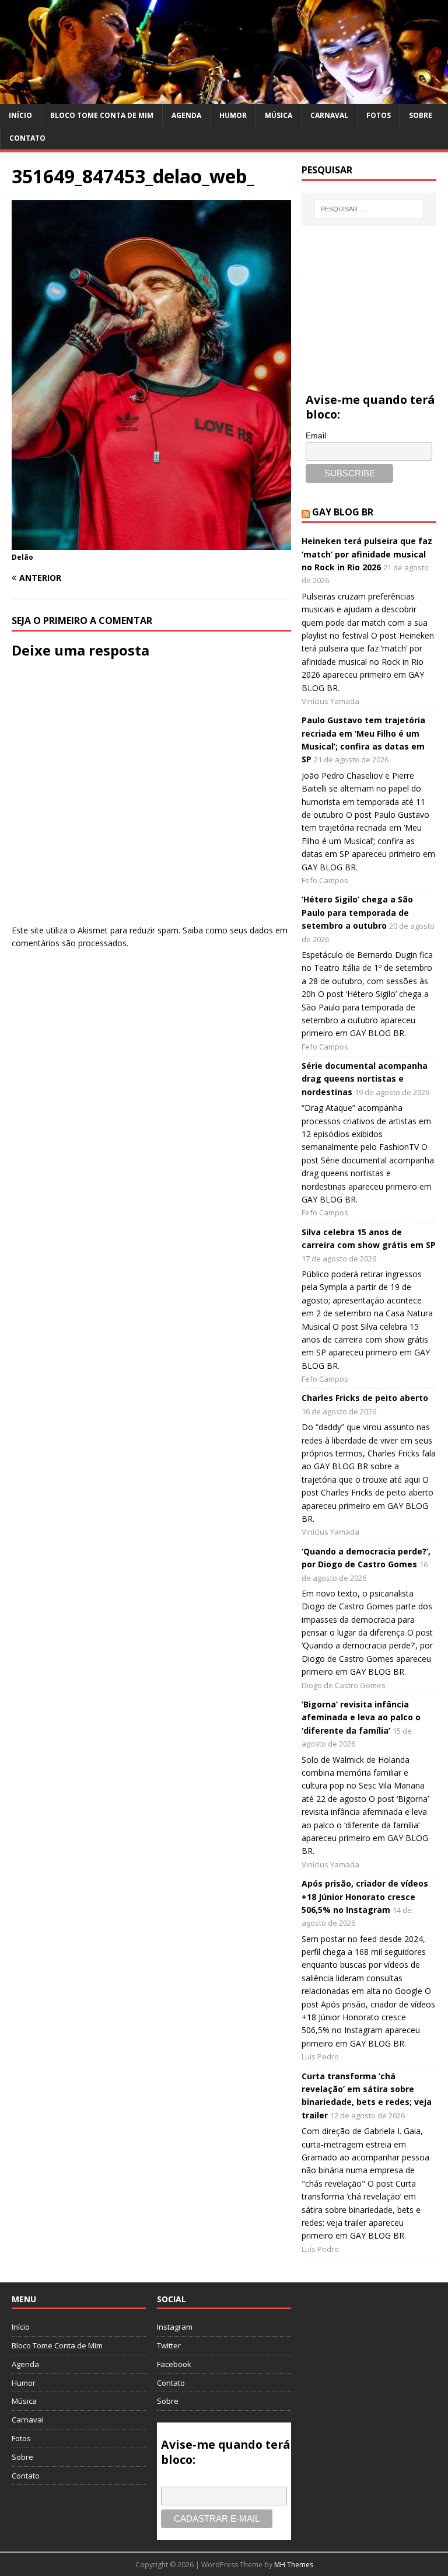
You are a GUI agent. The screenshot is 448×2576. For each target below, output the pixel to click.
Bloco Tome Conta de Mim (102, 115)
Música (279, 115)
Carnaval (329, 115)
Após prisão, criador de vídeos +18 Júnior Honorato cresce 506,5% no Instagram (365, 1897)
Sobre (421, 115)
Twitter (169, 2345)
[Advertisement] (369, 296)
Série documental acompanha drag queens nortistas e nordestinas (365, 1079)
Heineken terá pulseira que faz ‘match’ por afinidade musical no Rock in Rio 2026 (367, 554)
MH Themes (294, 2565)
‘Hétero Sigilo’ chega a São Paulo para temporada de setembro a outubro (357, 912)
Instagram (175, 2327)
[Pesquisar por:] (369, 209)
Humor (233, 115)
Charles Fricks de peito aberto (365, 1398)
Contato (27, 138)
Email (316, 435)
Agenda (186, 115)
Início (20, 115)
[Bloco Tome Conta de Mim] (224, 97)
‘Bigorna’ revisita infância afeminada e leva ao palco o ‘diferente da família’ (361, 1717)
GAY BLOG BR (343, 512)
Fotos (379, 115)
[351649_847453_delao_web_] (151, 543)
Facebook (174, 2364)
